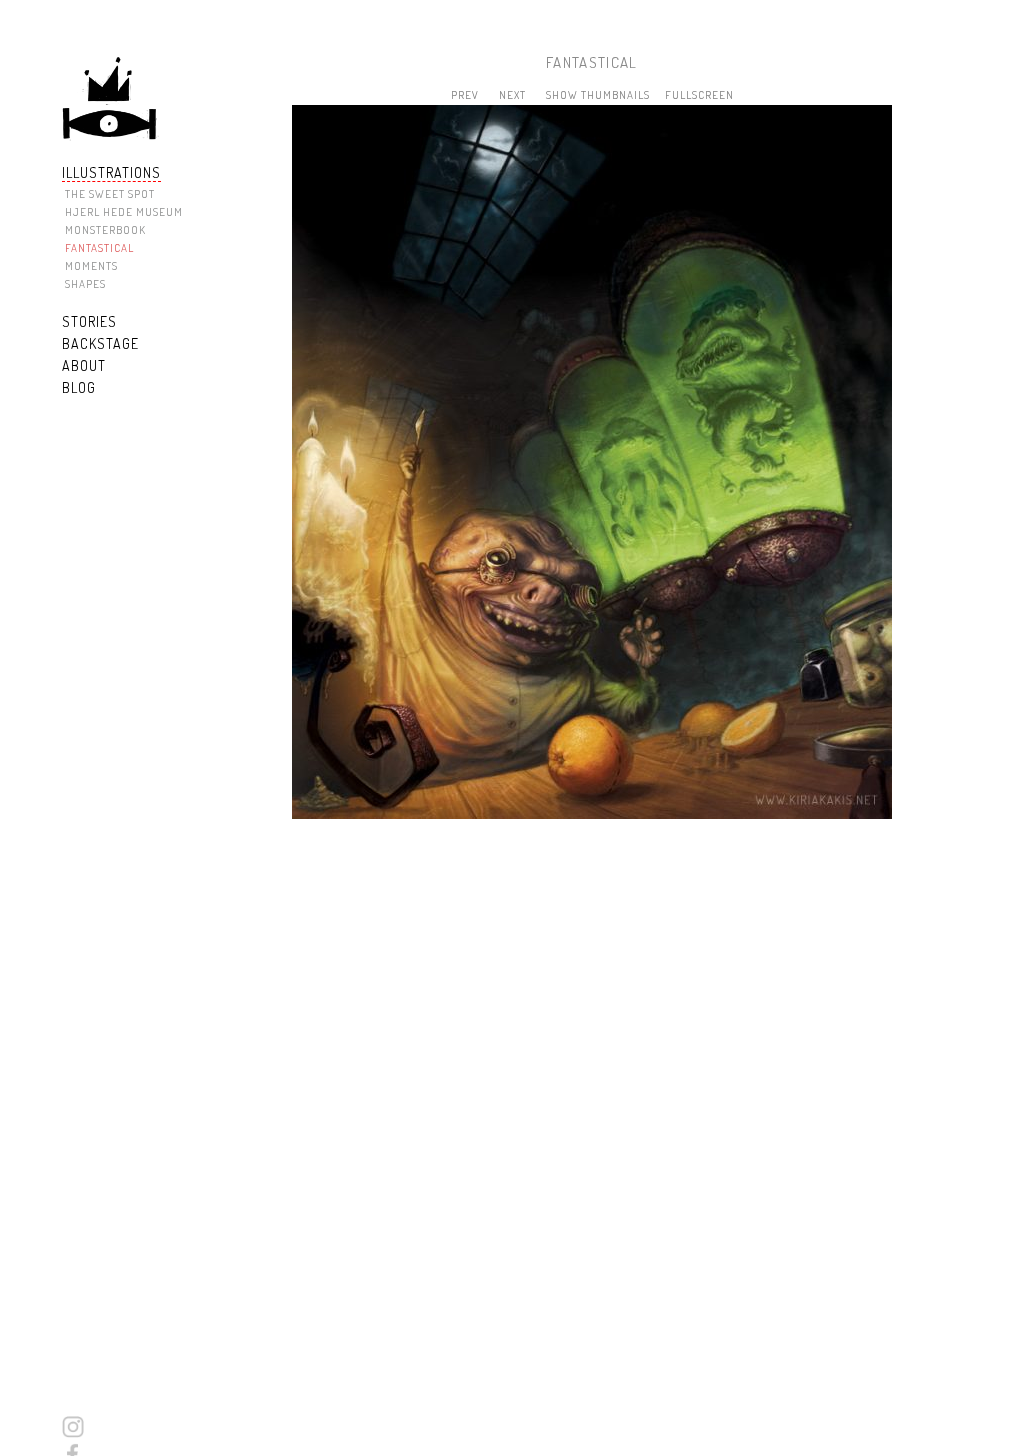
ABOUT (84, 365)
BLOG (79, 387)
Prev (465, 95)
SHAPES (85, 284)
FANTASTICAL (99, 248)
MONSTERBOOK (105, 230)
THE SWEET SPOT (110, 194)
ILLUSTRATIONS (111, 172)
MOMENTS (91, 266)
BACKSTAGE (100, 343)
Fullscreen (699, 95)
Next (512, 95)
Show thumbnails (598, 95)
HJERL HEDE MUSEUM (124, 212)
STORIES (89, 321)
